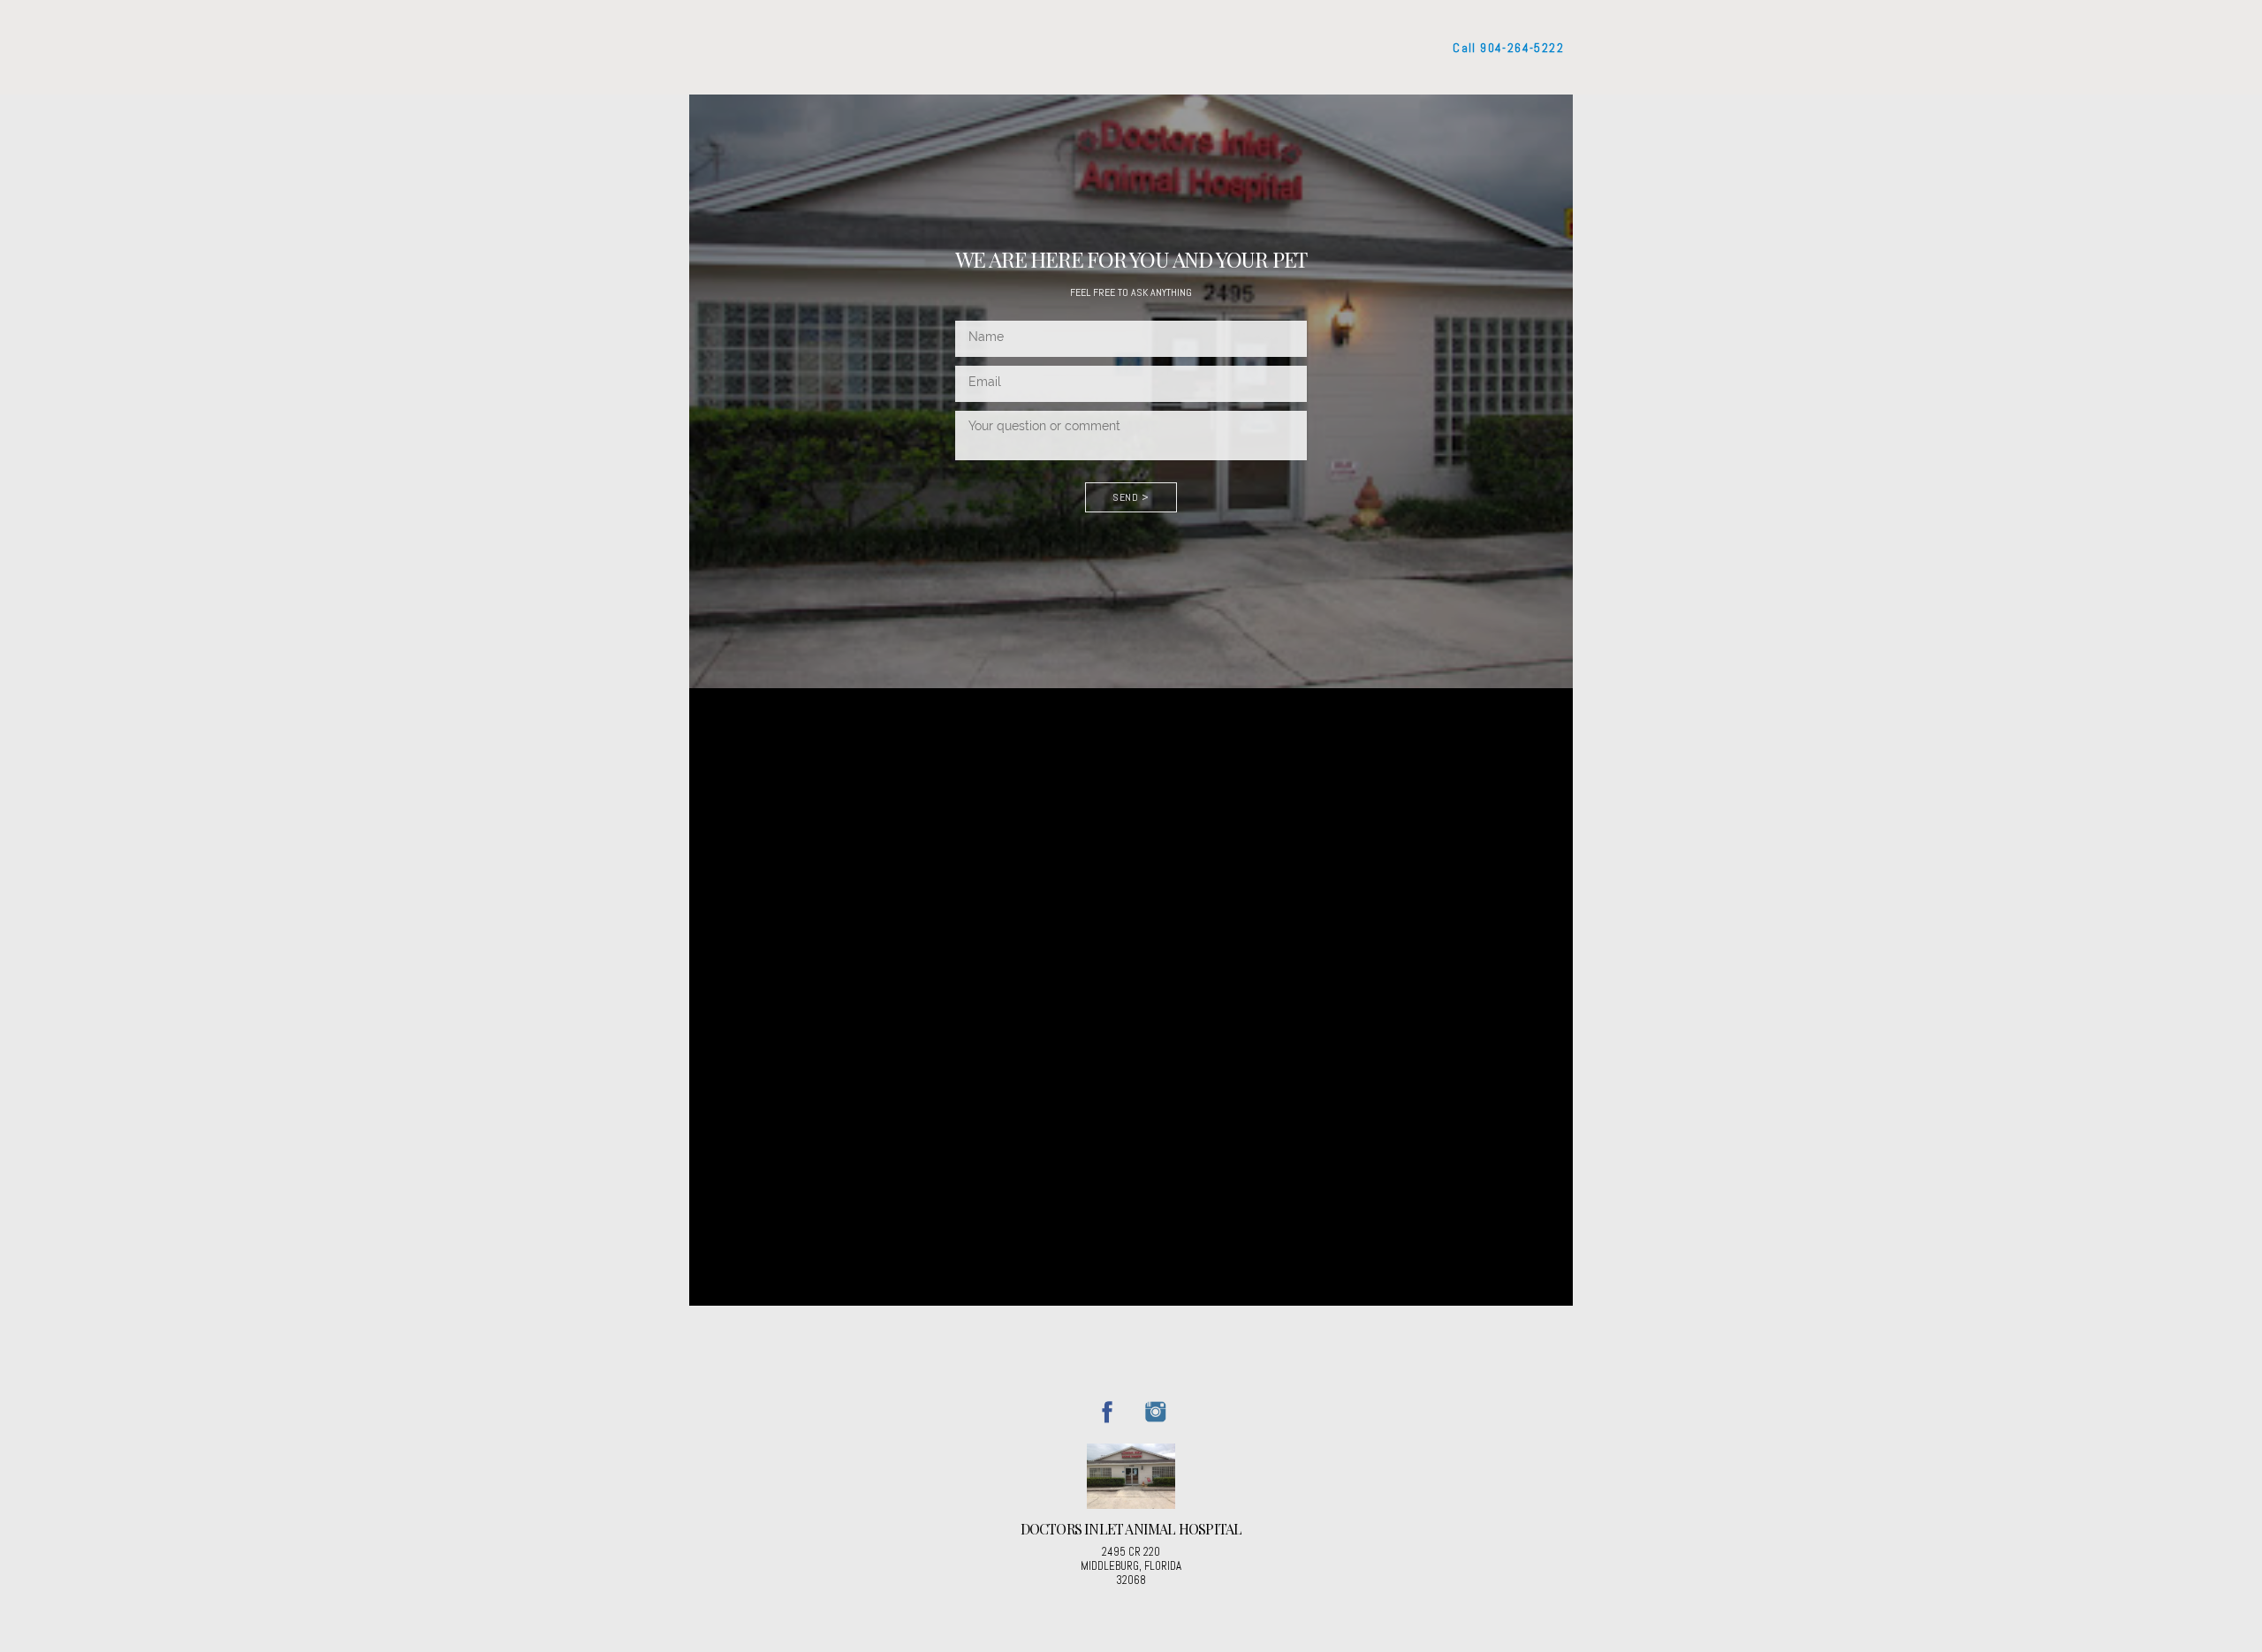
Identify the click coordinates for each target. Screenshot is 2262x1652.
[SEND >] (1131, 518)
